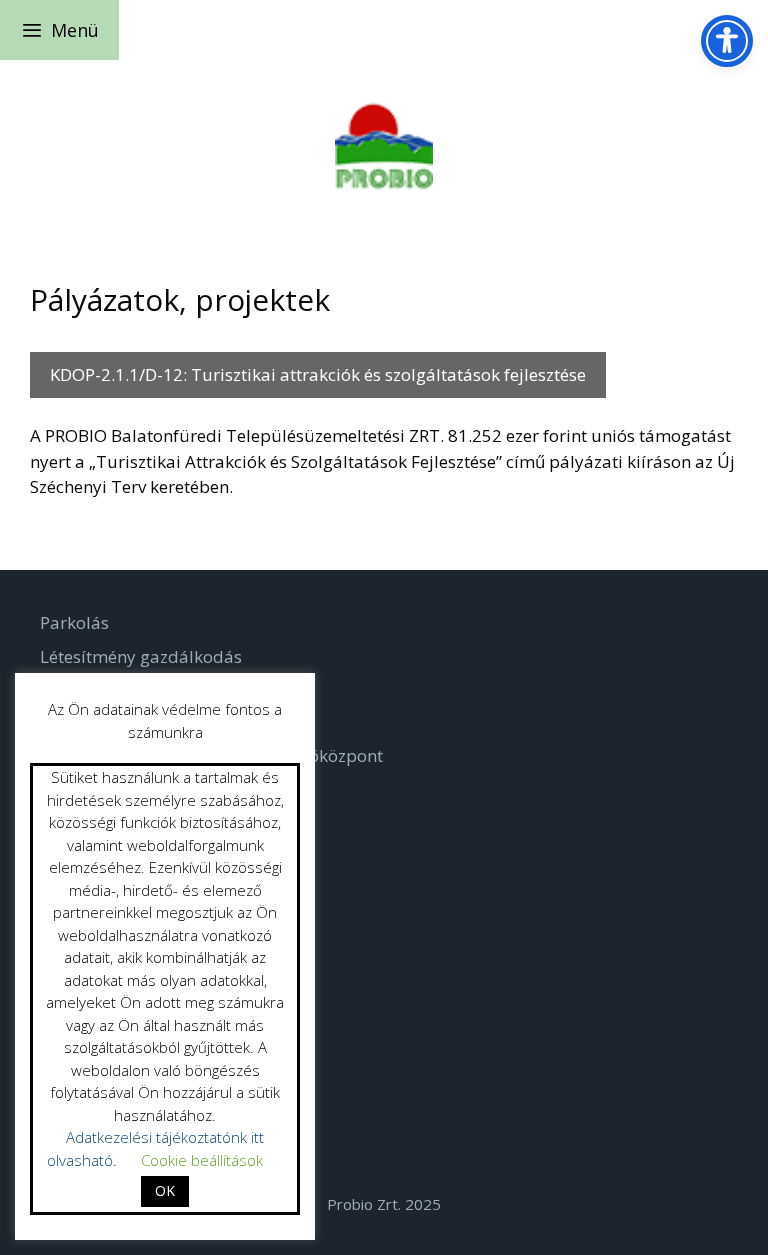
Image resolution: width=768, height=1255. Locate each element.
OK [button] (165, 1190)
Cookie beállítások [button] (202, 1160)
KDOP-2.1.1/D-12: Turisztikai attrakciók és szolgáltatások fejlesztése (318, 374)
